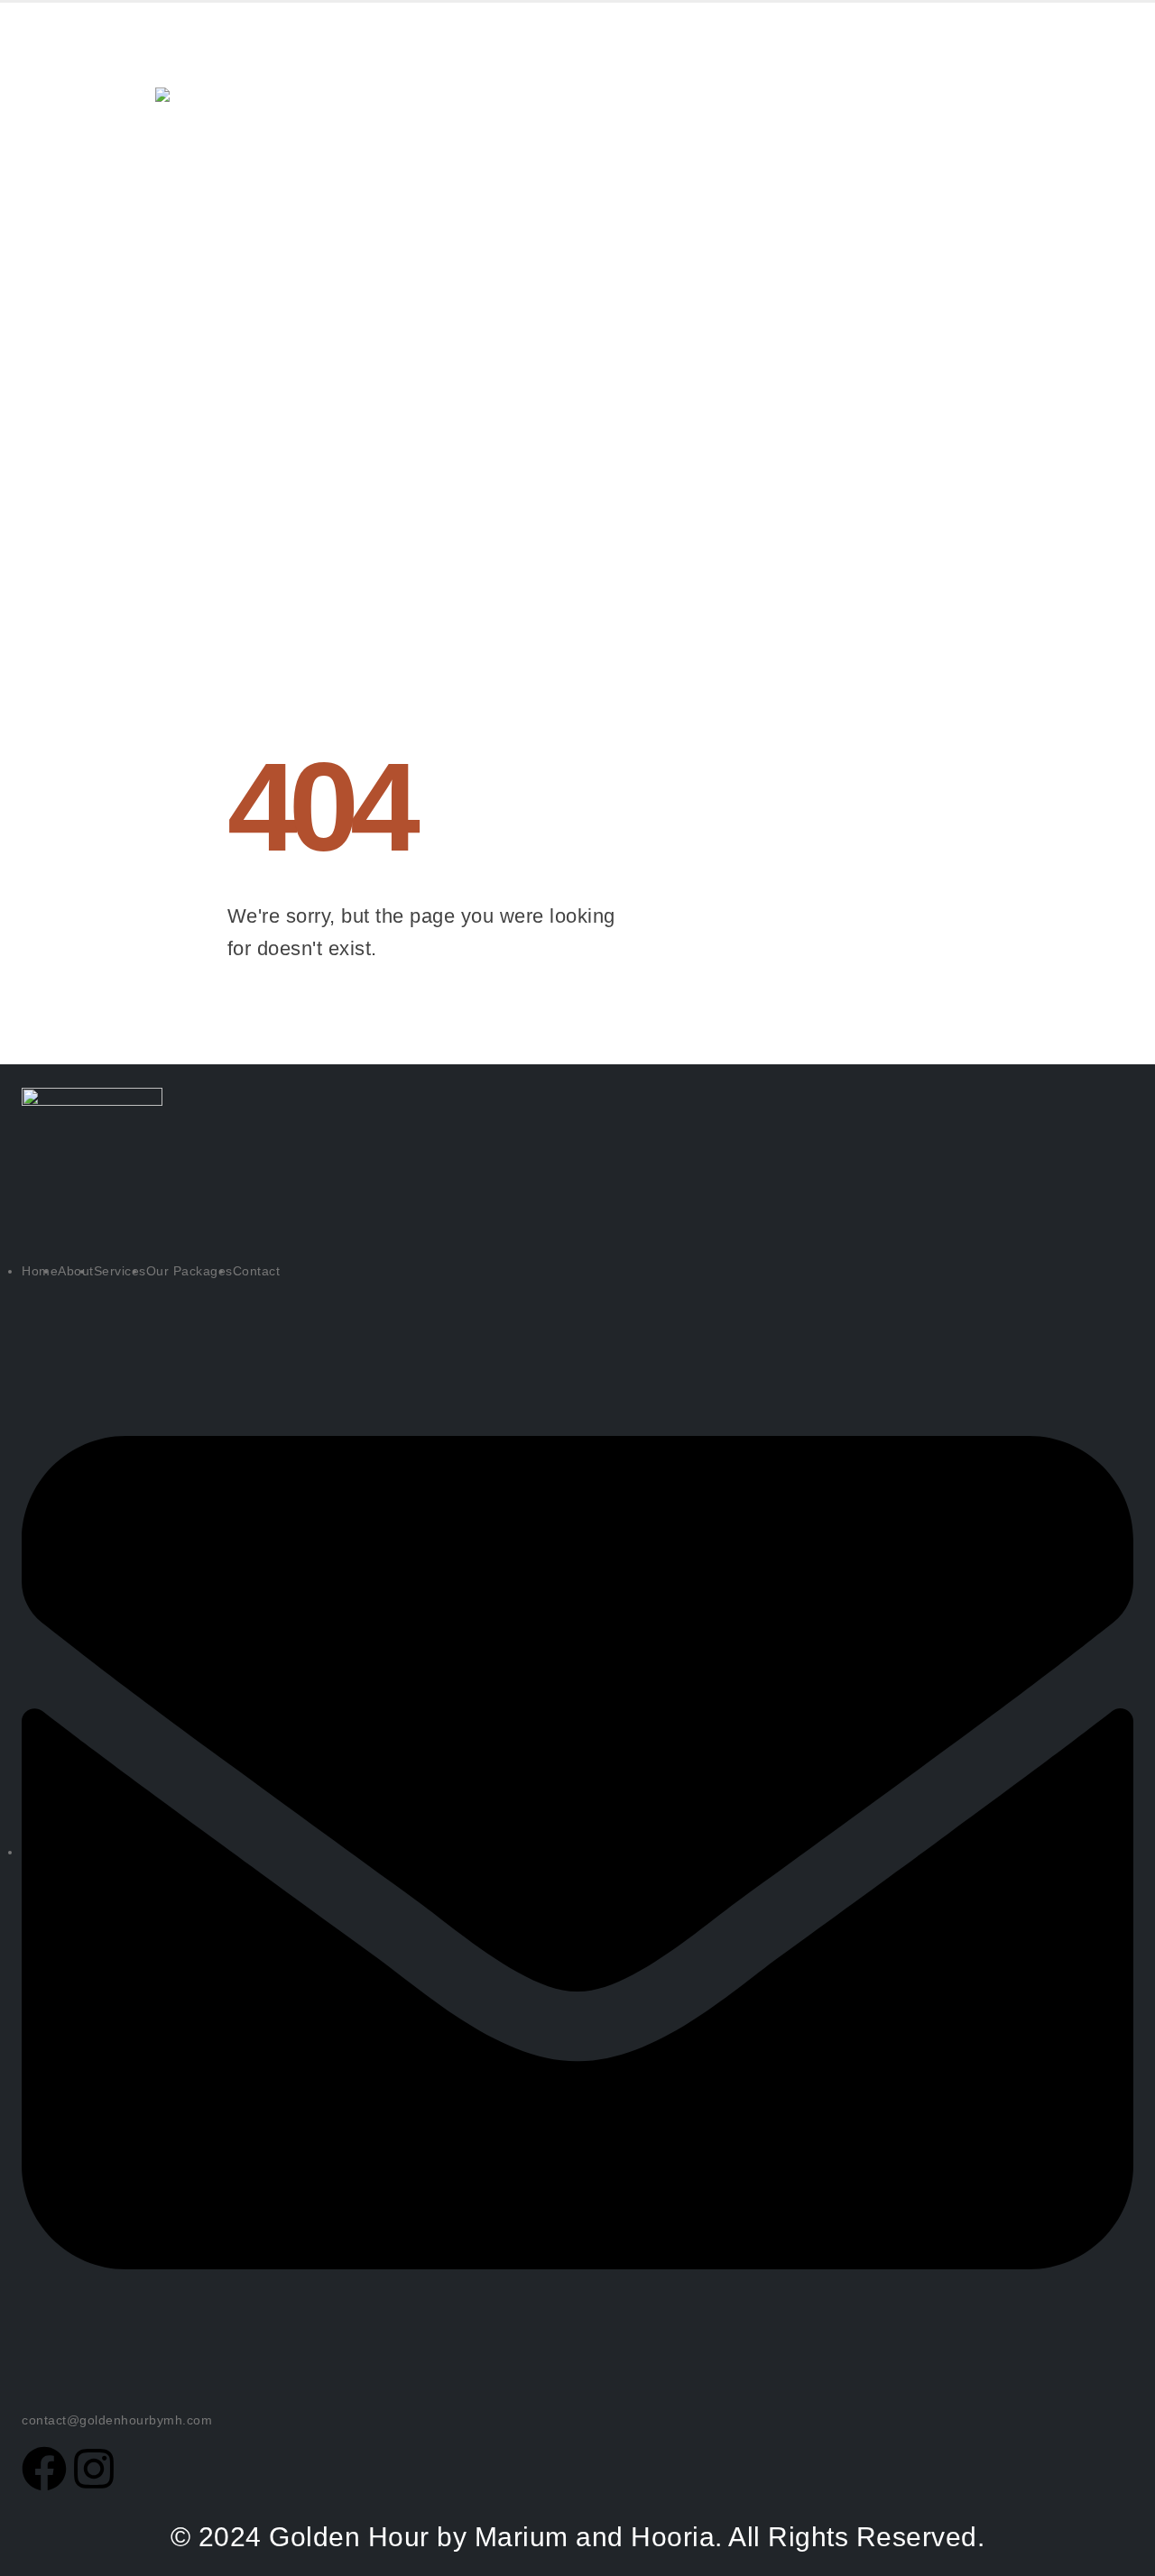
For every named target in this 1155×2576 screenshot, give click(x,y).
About (365, 79)
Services (464, 79)
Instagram (938, 173)
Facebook (935, 79)
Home (278, 79)
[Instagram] (94, 2469)
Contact (289, 151)
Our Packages (592, 79)
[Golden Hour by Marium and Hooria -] (191, 115)
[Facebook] (44, 2469)
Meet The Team (739, 79)
